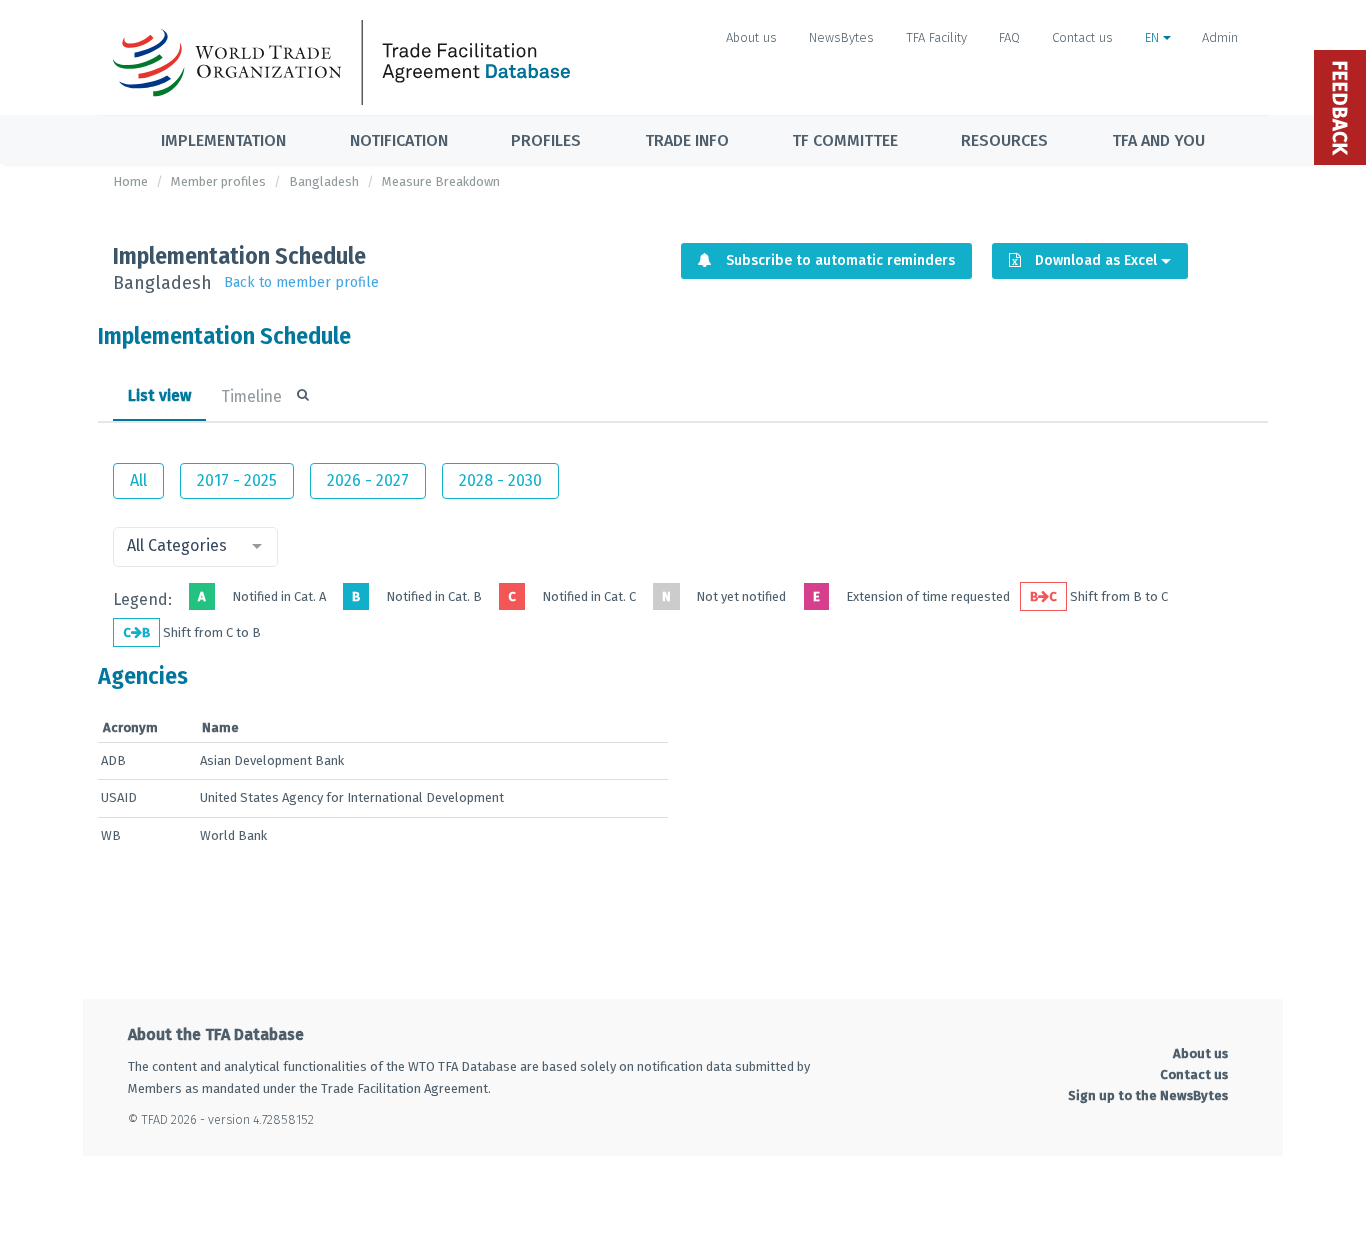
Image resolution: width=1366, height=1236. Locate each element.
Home (130, 181)
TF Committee (845, 140)
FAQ (1009, 37)
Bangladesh (324, 181)
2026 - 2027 (368, 480)
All (138, 480)
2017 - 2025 (237, 480)
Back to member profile (301, 282)
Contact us (1082, 37)
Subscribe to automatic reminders (838, 260)
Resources (1004, 140)
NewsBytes (841, 37)
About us (751, 37)
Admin (1220, 37)
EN (1154, 37)
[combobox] (195, 547)
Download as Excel (1096, 260)
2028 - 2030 (500, 480)
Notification (399, 140)
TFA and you (1158, 140)
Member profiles (218, 181)
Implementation (223, 140)
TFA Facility (936, 37)
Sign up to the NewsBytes (1148, 1095)
